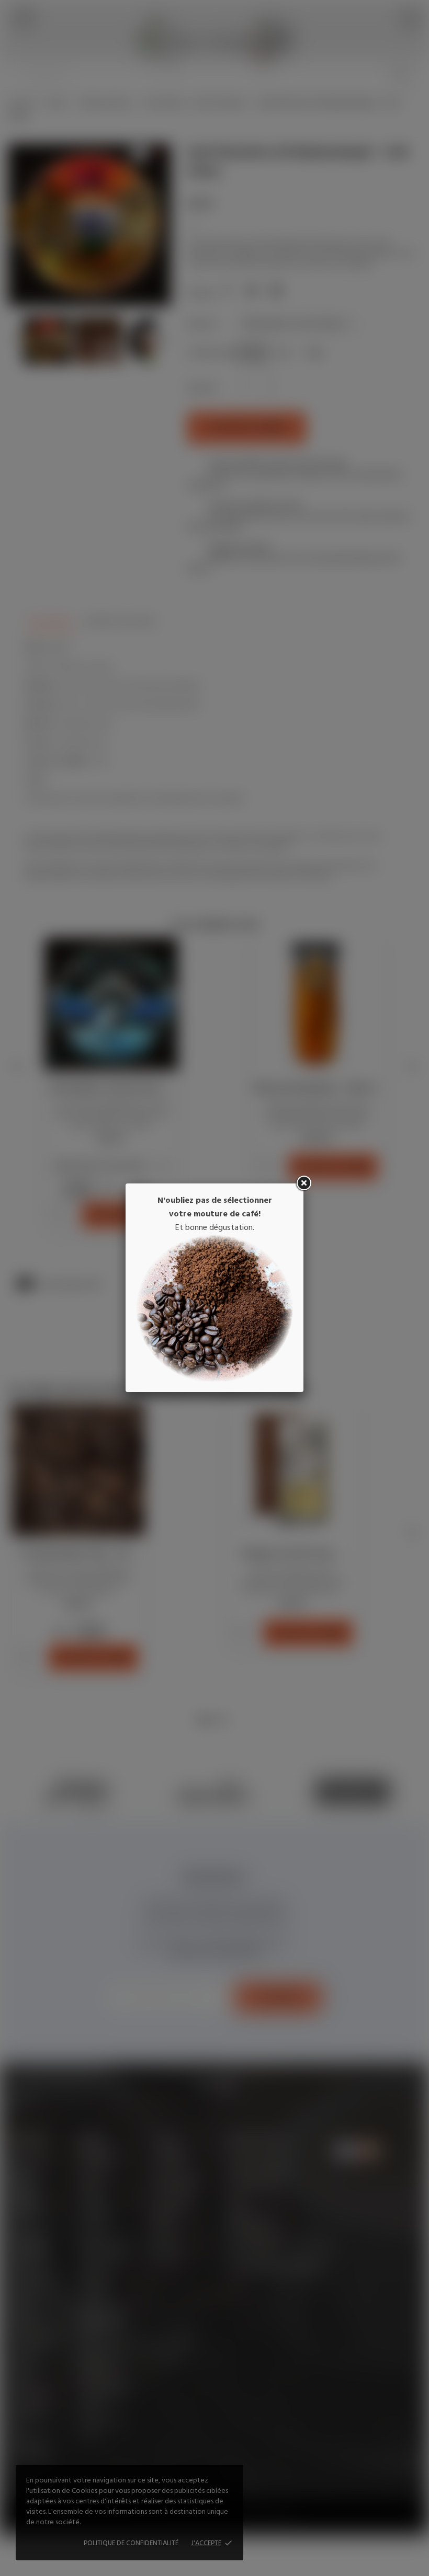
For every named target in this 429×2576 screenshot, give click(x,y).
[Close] (303, 1183)
